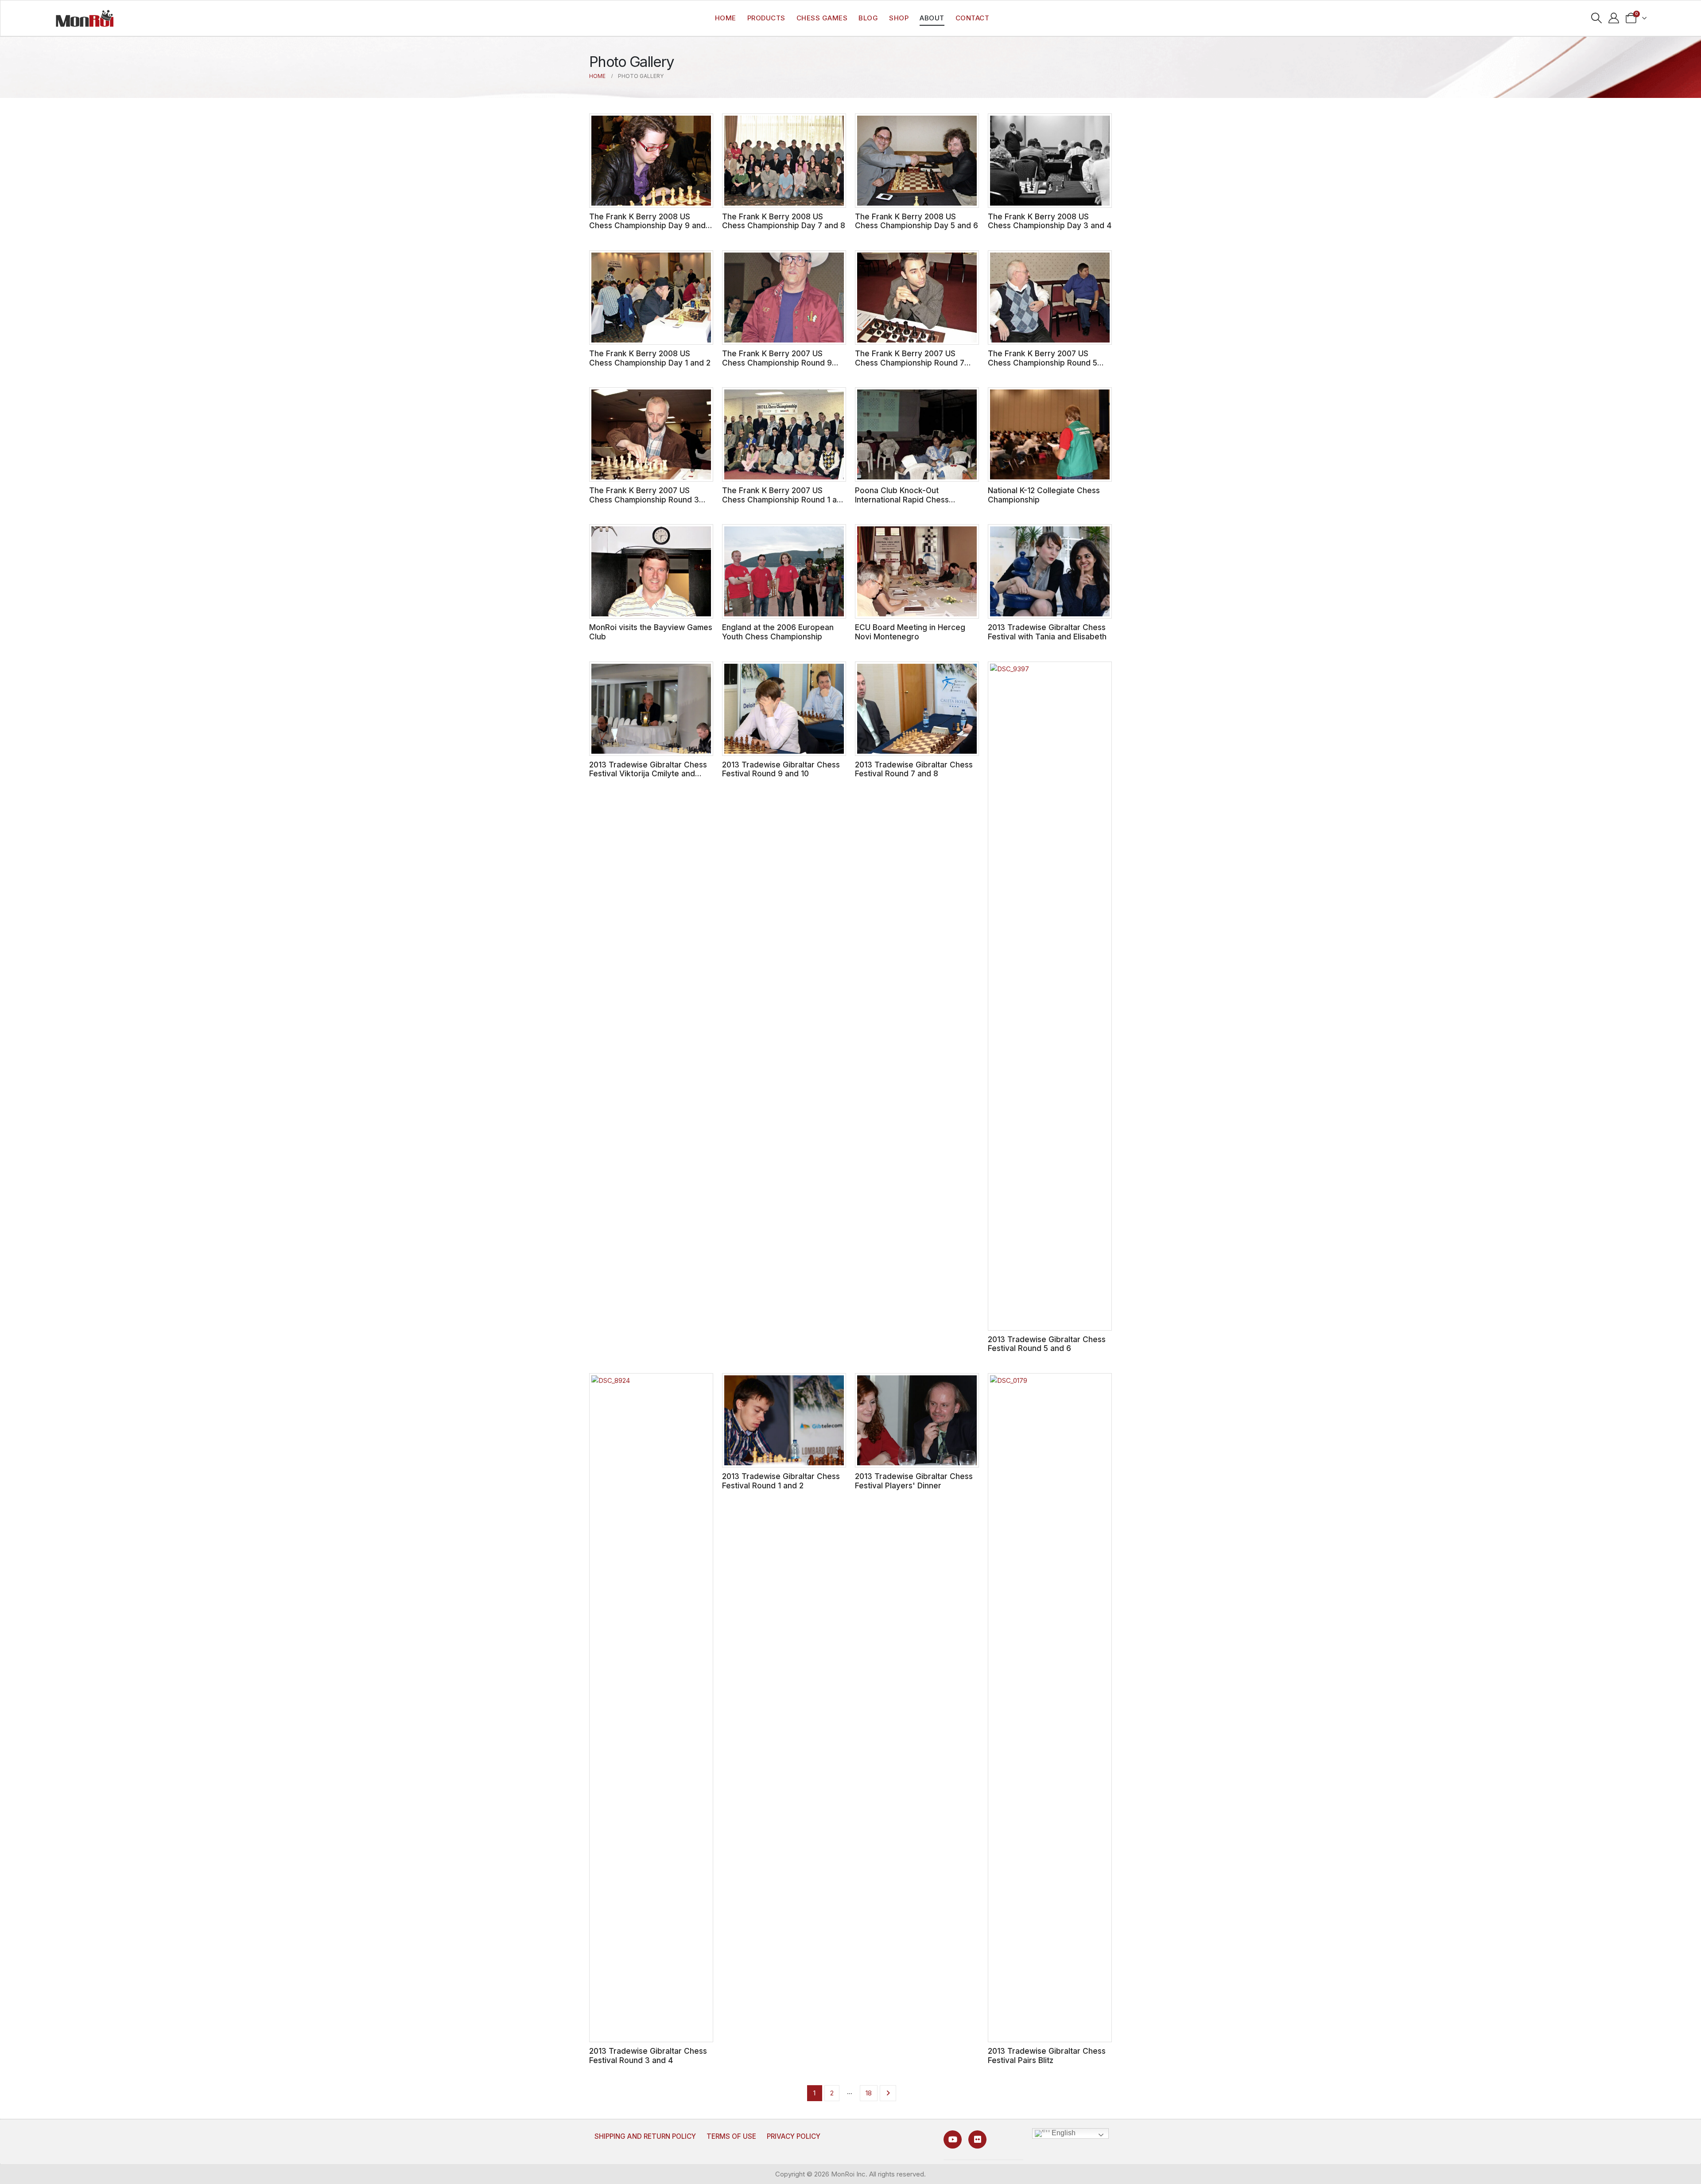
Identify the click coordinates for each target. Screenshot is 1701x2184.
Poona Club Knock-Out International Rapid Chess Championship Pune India (902, 499)
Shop (899, 18)
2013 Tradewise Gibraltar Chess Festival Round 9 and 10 (781, 769)
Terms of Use (731, 2136)
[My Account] (1614, 18)
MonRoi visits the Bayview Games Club (651, 632)
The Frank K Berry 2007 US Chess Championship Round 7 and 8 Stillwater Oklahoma (910, 362)
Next (888, 2093)
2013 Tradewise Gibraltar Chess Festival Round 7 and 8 (914, 769)
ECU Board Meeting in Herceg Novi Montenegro (910, 632)
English (1063, 2133)
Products (766, 18)
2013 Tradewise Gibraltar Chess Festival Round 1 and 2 (781, 1481)
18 (869, 2093)
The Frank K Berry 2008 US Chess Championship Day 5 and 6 (917, 221)
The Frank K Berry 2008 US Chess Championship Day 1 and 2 (650, 358)
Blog (868, 18)
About (932, 18)
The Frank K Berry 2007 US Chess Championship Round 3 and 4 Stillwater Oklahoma (644, 499)
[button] (1597, 18)
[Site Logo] (85, 18)
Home (726, 18)
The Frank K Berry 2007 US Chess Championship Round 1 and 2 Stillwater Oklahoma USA (784, 499)
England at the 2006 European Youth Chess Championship (778, 632)
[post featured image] (651, 161)
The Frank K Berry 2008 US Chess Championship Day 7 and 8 (784, 221)
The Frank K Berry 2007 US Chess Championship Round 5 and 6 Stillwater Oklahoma (1043, 362)
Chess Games (822, 18)
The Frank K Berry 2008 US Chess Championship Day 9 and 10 (647, 226)
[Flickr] (977, 2139)
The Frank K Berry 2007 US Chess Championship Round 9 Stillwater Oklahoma (777, 362)
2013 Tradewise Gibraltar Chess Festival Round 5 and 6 (1047, 1344)
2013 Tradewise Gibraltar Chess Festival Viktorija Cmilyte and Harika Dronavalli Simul (648, 774)
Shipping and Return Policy (645, 2136)
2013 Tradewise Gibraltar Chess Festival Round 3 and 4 (648, 2056)
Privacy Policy (794, 2136)
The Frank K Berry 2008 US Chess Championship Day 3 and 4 (1050, 221)
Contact (973, 18)
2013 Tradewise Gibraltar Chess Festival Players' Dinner (914, 1481)
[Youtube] (953, 2139)
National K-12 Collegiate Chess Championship (1044, 495)
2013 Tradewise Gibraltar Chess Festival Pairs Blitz (1047, 2056)
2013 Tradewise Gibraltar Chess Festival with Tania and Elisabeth (1047, 632)
